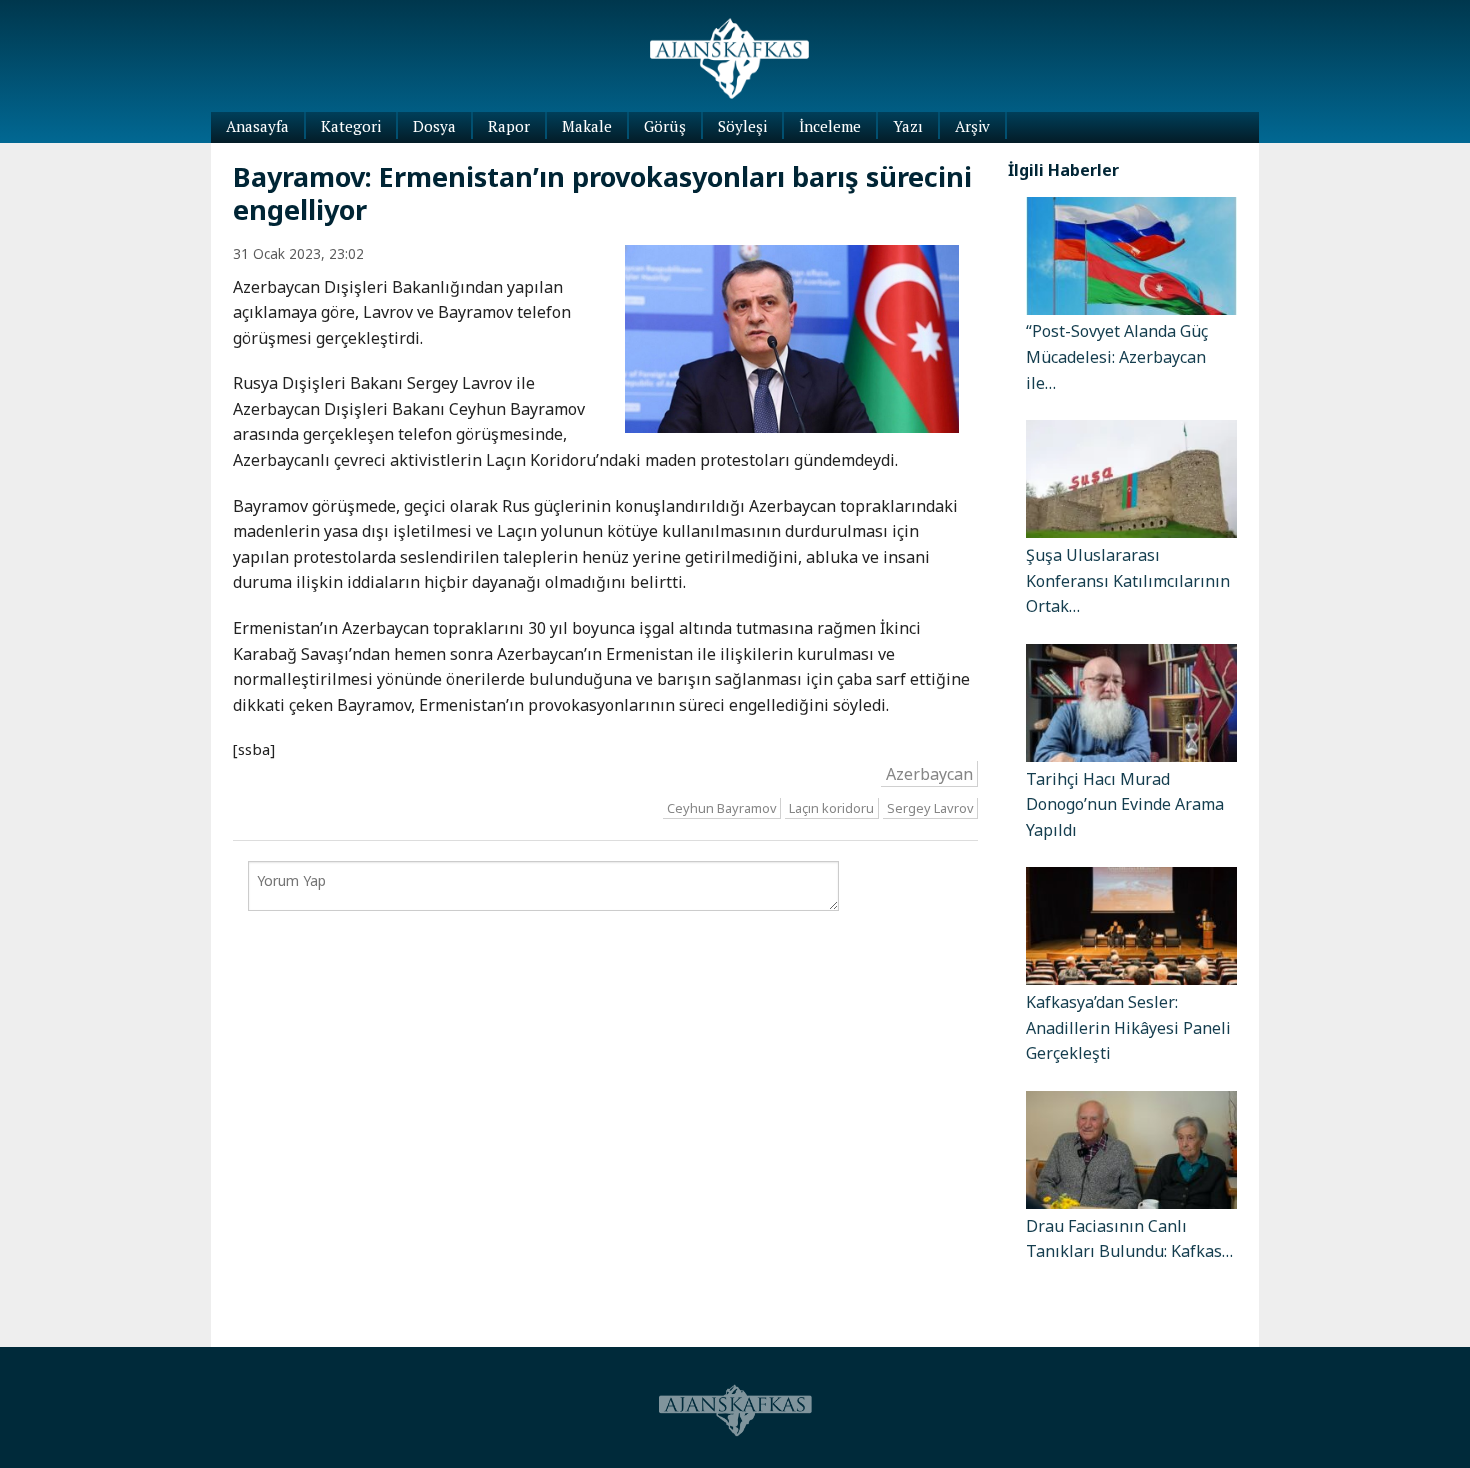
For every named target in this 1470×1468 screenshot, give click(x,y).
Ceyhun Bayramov (722, 808)
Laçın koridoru (831, 808)
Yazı (908, 126)
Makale (587, 126)
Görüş (665, 126)
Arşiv (972, 126)
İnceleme (830, 126)
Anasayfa (257, 126)
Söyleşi (742, 126)
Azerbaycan (929, 773)
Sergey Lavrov (930, 808)
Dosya (434, 126)
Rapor (509, 126)
